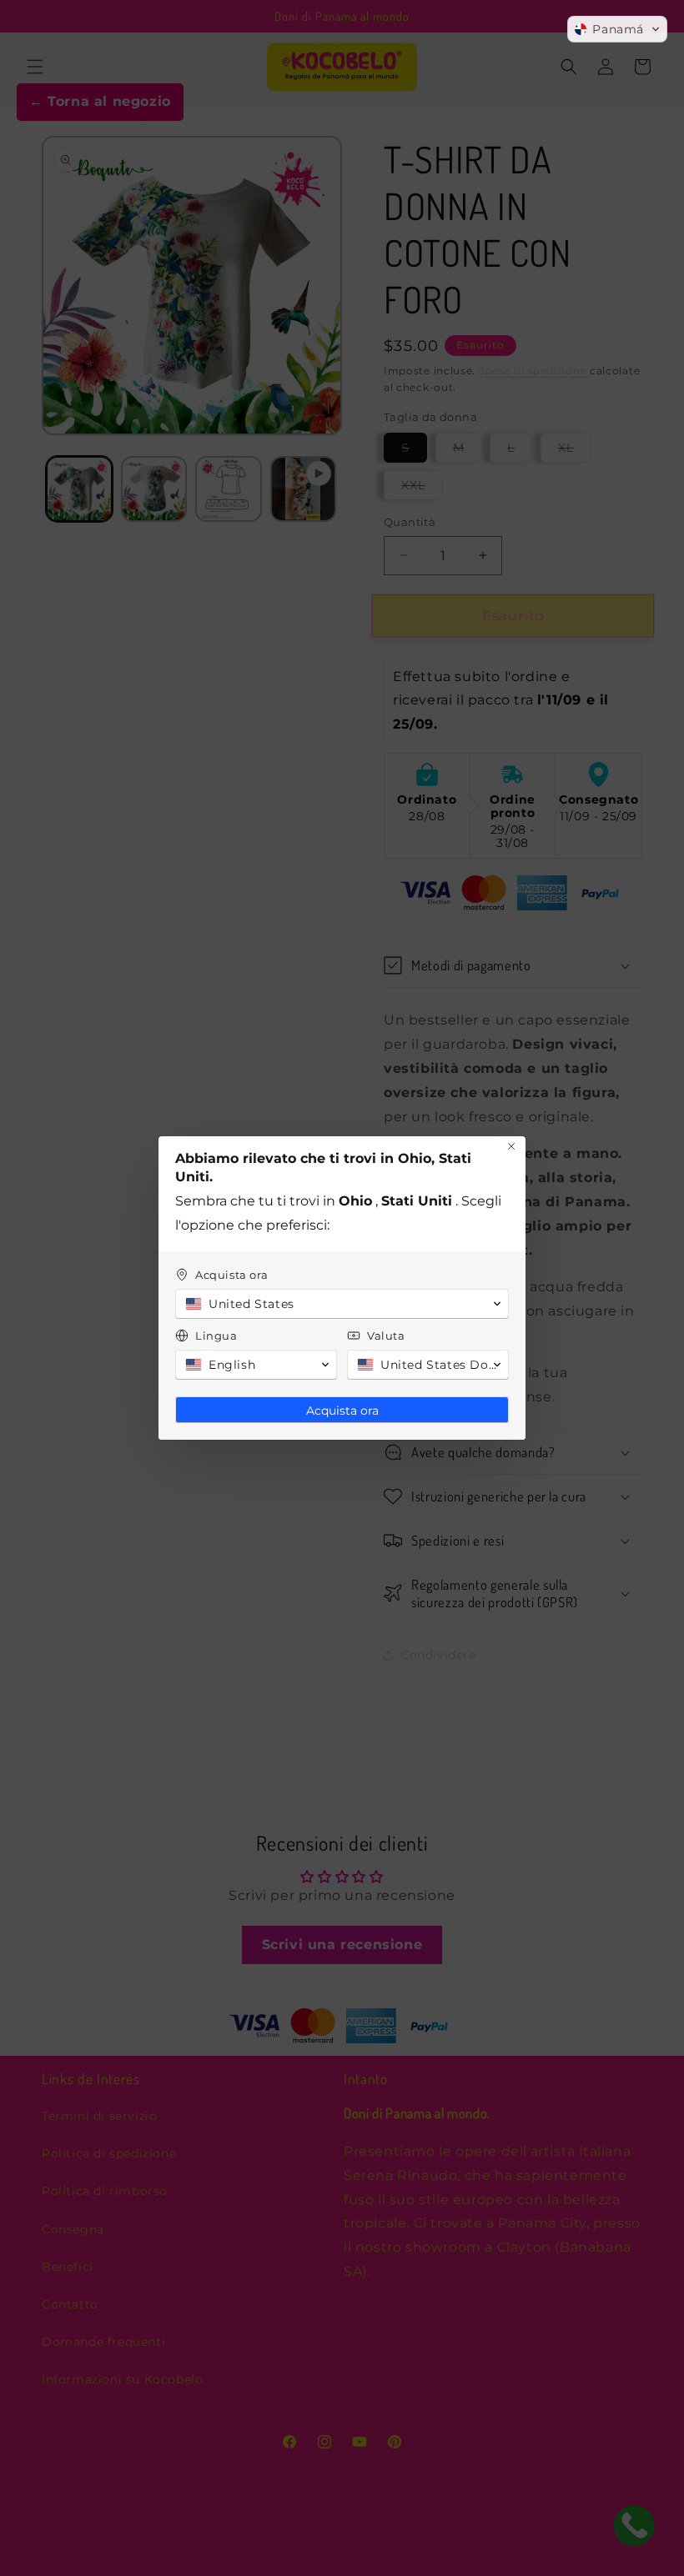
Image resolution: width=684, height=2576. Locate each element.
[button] (617, 29)
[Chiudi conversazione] (511, 1146)
